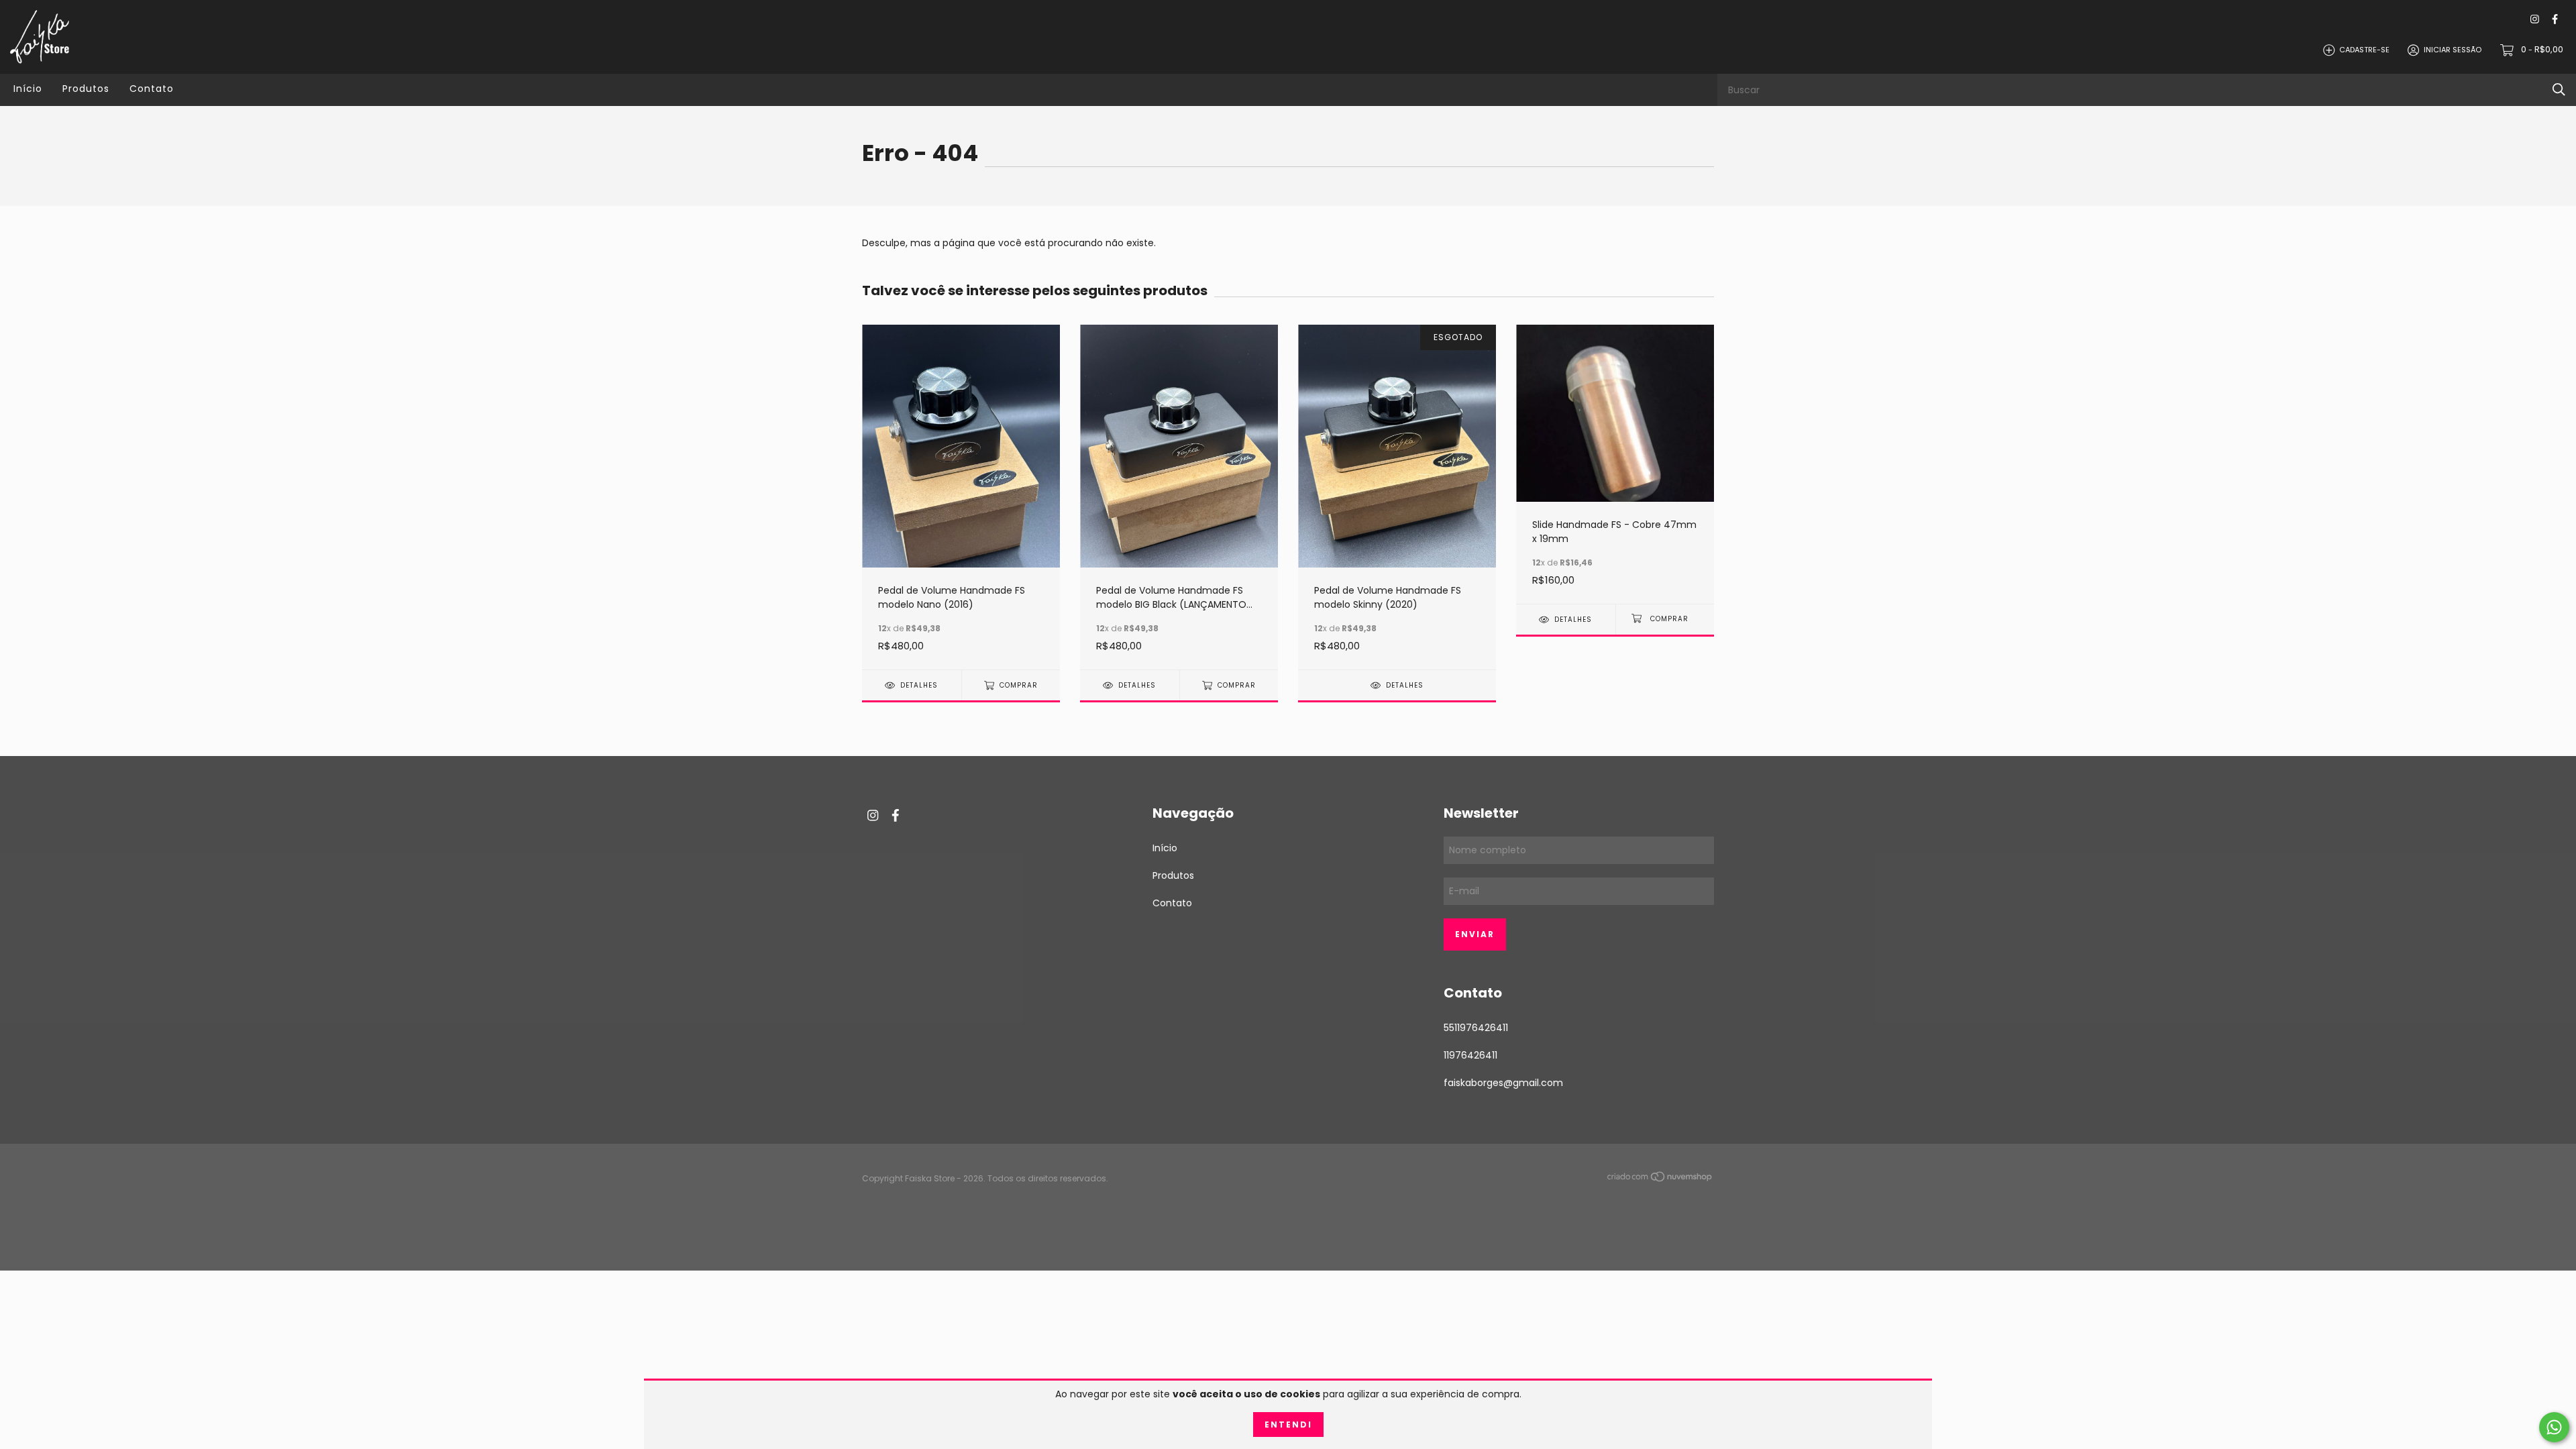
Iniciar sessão (2453, 50)
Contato (152, 89)
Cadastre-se (2364, 50)
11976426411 (1470, 1055)
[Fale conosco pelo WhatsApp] (2554, 1427)
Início (28, 89)
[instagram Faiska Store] (2535, 20)
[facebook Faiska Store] (2555, 20)
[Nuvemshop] (1660, 1179)
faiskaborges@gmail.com (1503, 1083)
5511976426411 (1476, 1028)
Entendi (1288, 1425)
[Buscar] (2559, 90)
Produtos (86, 89)
